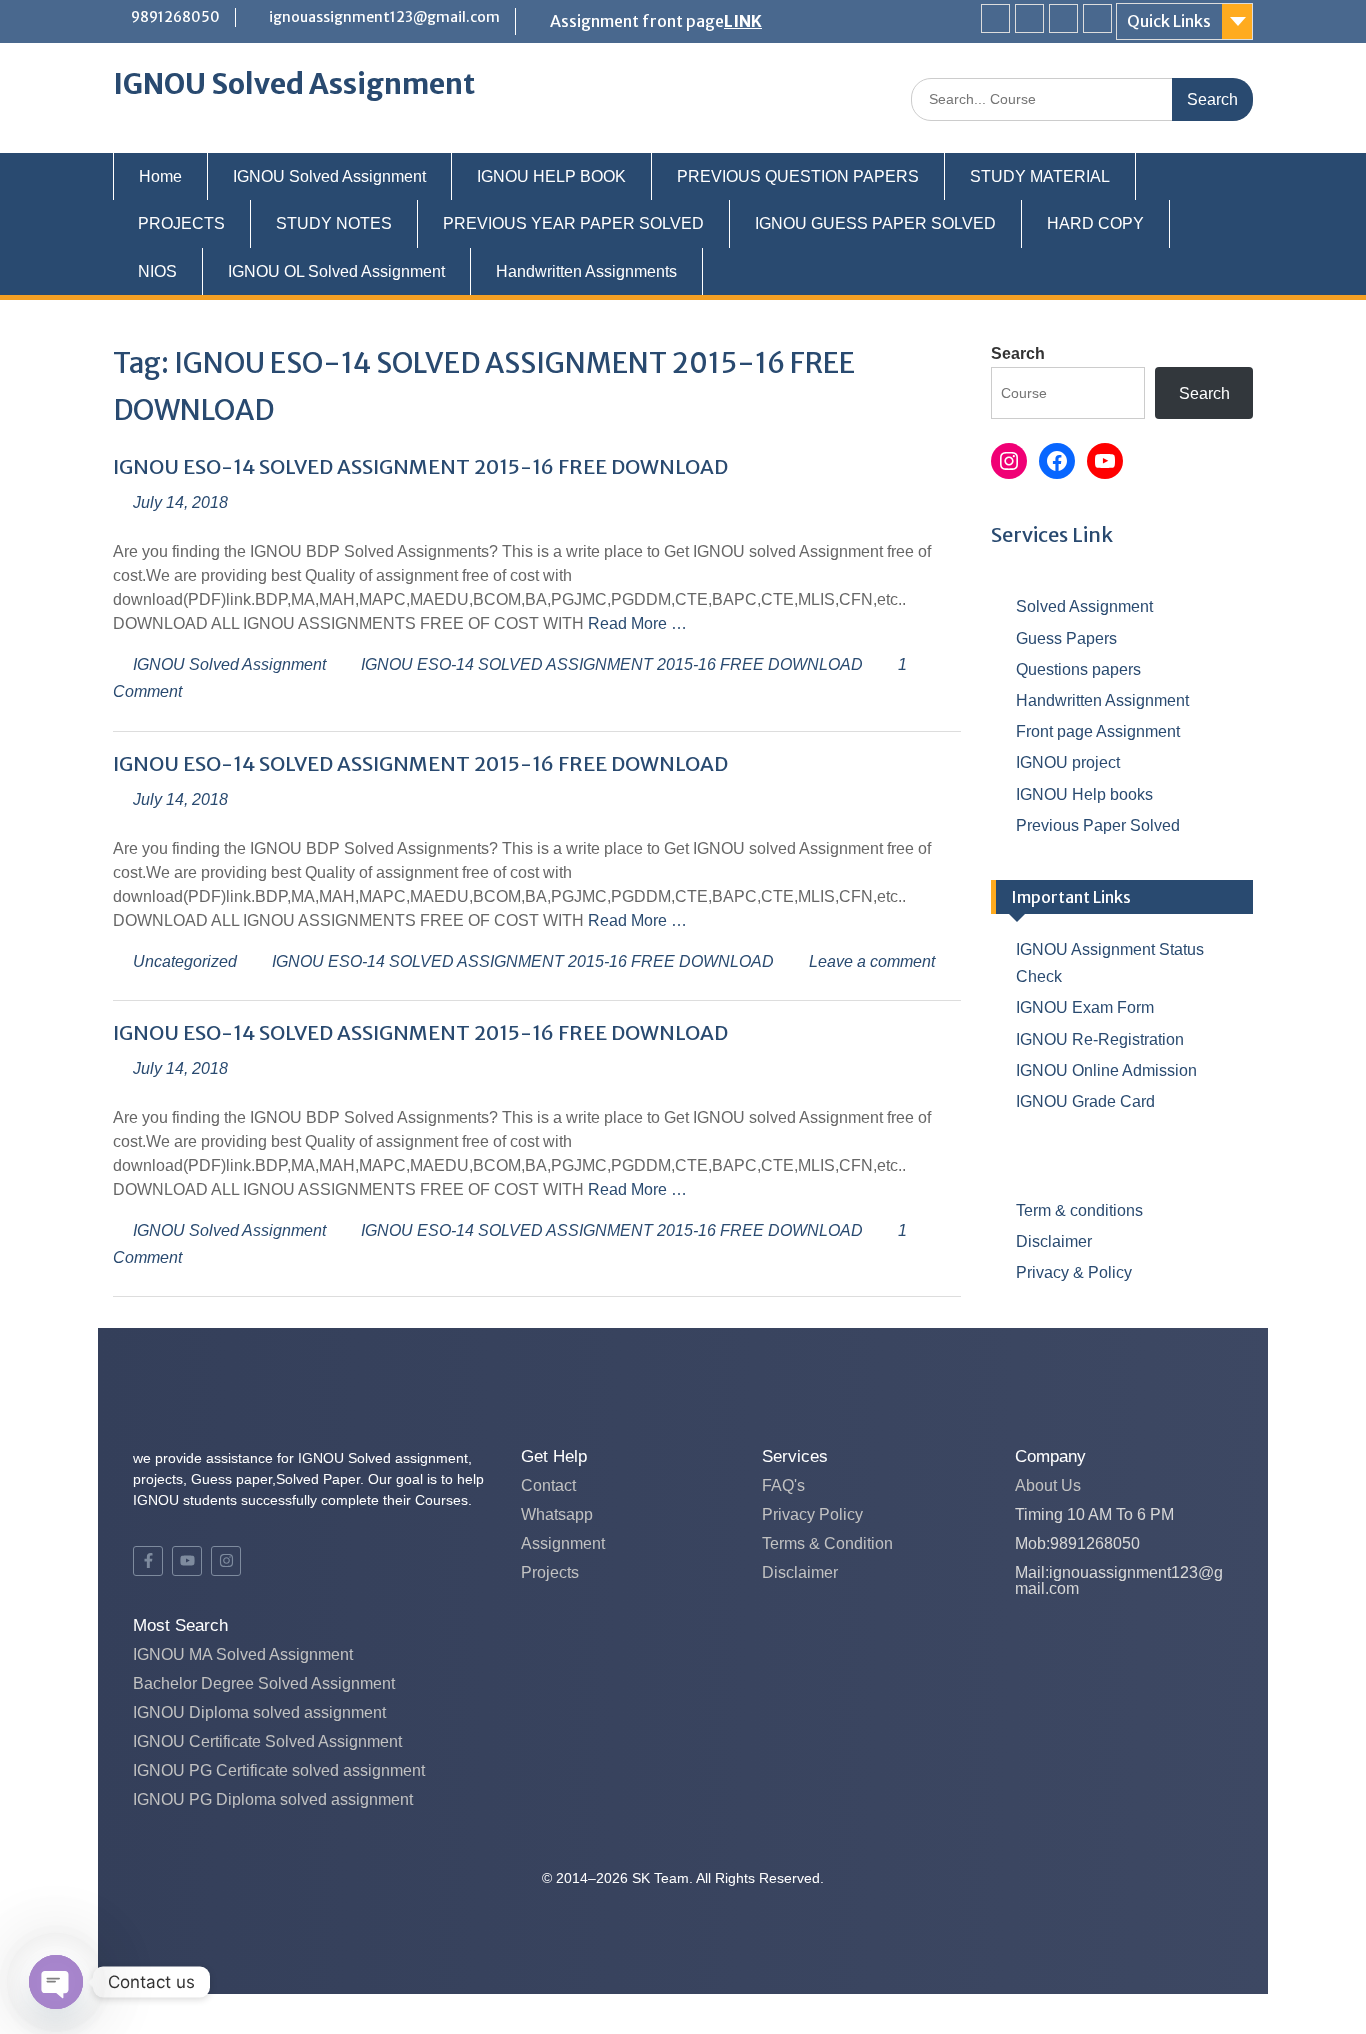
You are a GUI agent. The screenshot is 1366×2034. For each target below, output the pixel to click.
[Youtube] (1063, 18)
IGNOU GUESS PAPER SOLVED (875, 223)
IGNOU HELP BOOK (551, 176)
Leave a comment (872, 961)
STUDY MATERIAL (1040, 176)
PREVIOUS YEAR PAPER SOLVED (573, 223)
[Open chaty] (56, 1982)
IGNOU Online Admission (1106, 1070)
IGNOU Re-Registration (1100, 1039)
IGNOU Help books (1084, 794)
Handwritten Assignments (586, 271)
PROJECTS (181, 223)
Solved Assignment (1084, 606)
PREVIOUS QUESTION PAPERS (798, 176)
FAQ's (783, 1485)
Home (160, 176)
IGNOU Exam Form (1085, 1007)
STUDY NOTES (334, 223)
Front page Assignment (1098, 731)
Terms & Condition (827, 1543)
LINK (743, 21)
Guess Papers (1066, 638)
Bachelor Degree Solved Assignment (264, 1683)
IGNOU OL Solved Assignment (336, 271)
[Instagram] (1097, 18)
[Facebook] (995, 18)
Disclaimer (1054, 1241)
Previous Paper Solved (1098, 825)
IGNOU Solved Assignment (294, 84)
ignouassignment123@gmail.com (384, 17)
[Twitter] (1029, 18)
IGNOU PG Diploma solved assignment (273, 1799)
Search (1018, 353)
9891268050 (175, 17)
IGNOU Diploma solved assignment (259, 1712)
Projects (550, 1572)
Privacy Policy (812, 1514)
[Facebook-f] (148, 1561)
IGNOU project (1068, 762)
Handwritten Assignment (1102, 700)
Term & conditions (1079, 1210)
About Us (1048, 1485)
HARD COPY (1095, 223)
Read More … (637, 623)
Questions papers (1078, 669)
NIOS (157, 271)
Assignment (563, 1543)
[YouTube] (1105, 461)
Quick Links (1169, 21)
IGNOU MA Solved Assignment (243, 1654)
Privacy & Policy (1074, 1272)
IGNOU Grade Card (1085, 1101)
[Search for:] (1082, 98)
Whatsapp (557, 1514)
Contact (548, 1485)
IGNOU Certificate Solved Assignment (267, 1741)
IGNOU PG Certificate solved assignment (279, 1770)
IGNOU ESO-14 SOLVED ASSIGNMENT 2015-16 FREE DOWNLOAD (420, 466)
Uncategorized (185, 961)
